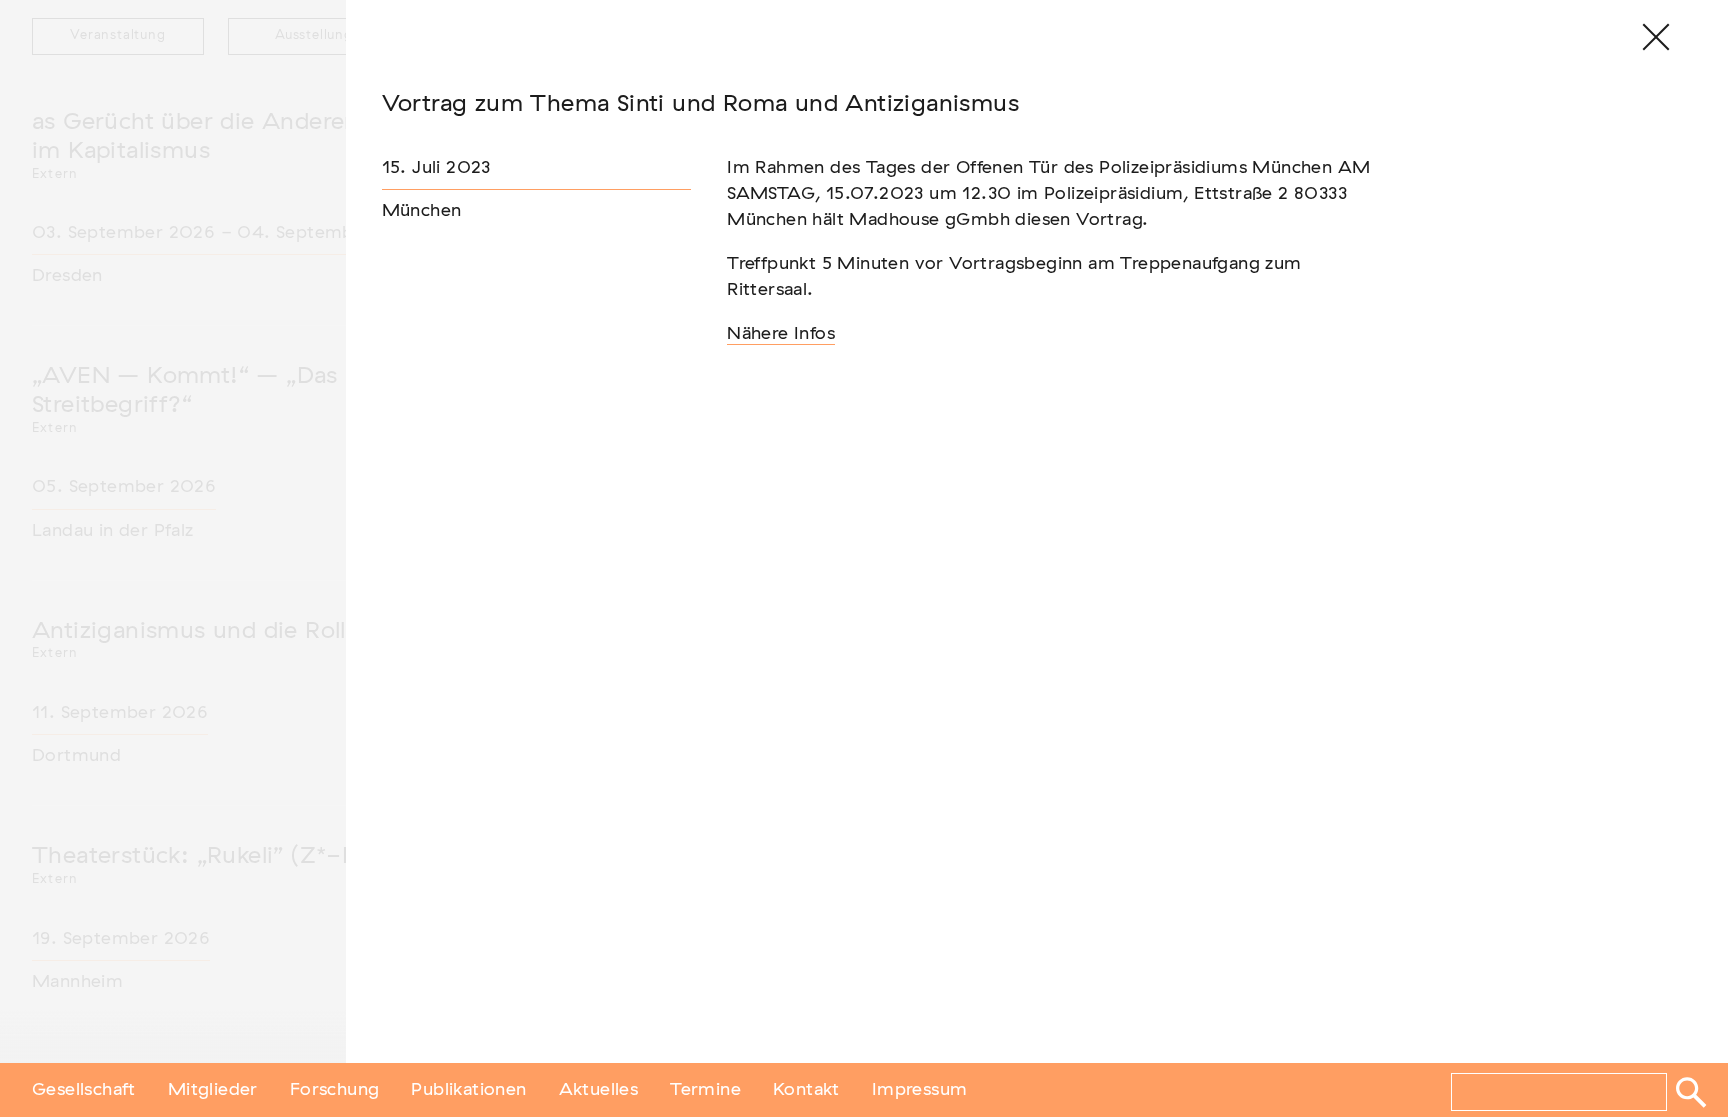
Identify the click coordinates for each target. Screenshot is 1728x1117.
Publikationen (468, 1090)
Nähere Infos (781, 334)
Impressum (920, 1090)
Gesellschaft (84, 1090)
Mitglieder (213, 1090)
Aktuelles (599, 1090)
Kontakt (806, 1090)
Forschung (335, 1090)
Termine (705, 1090)
